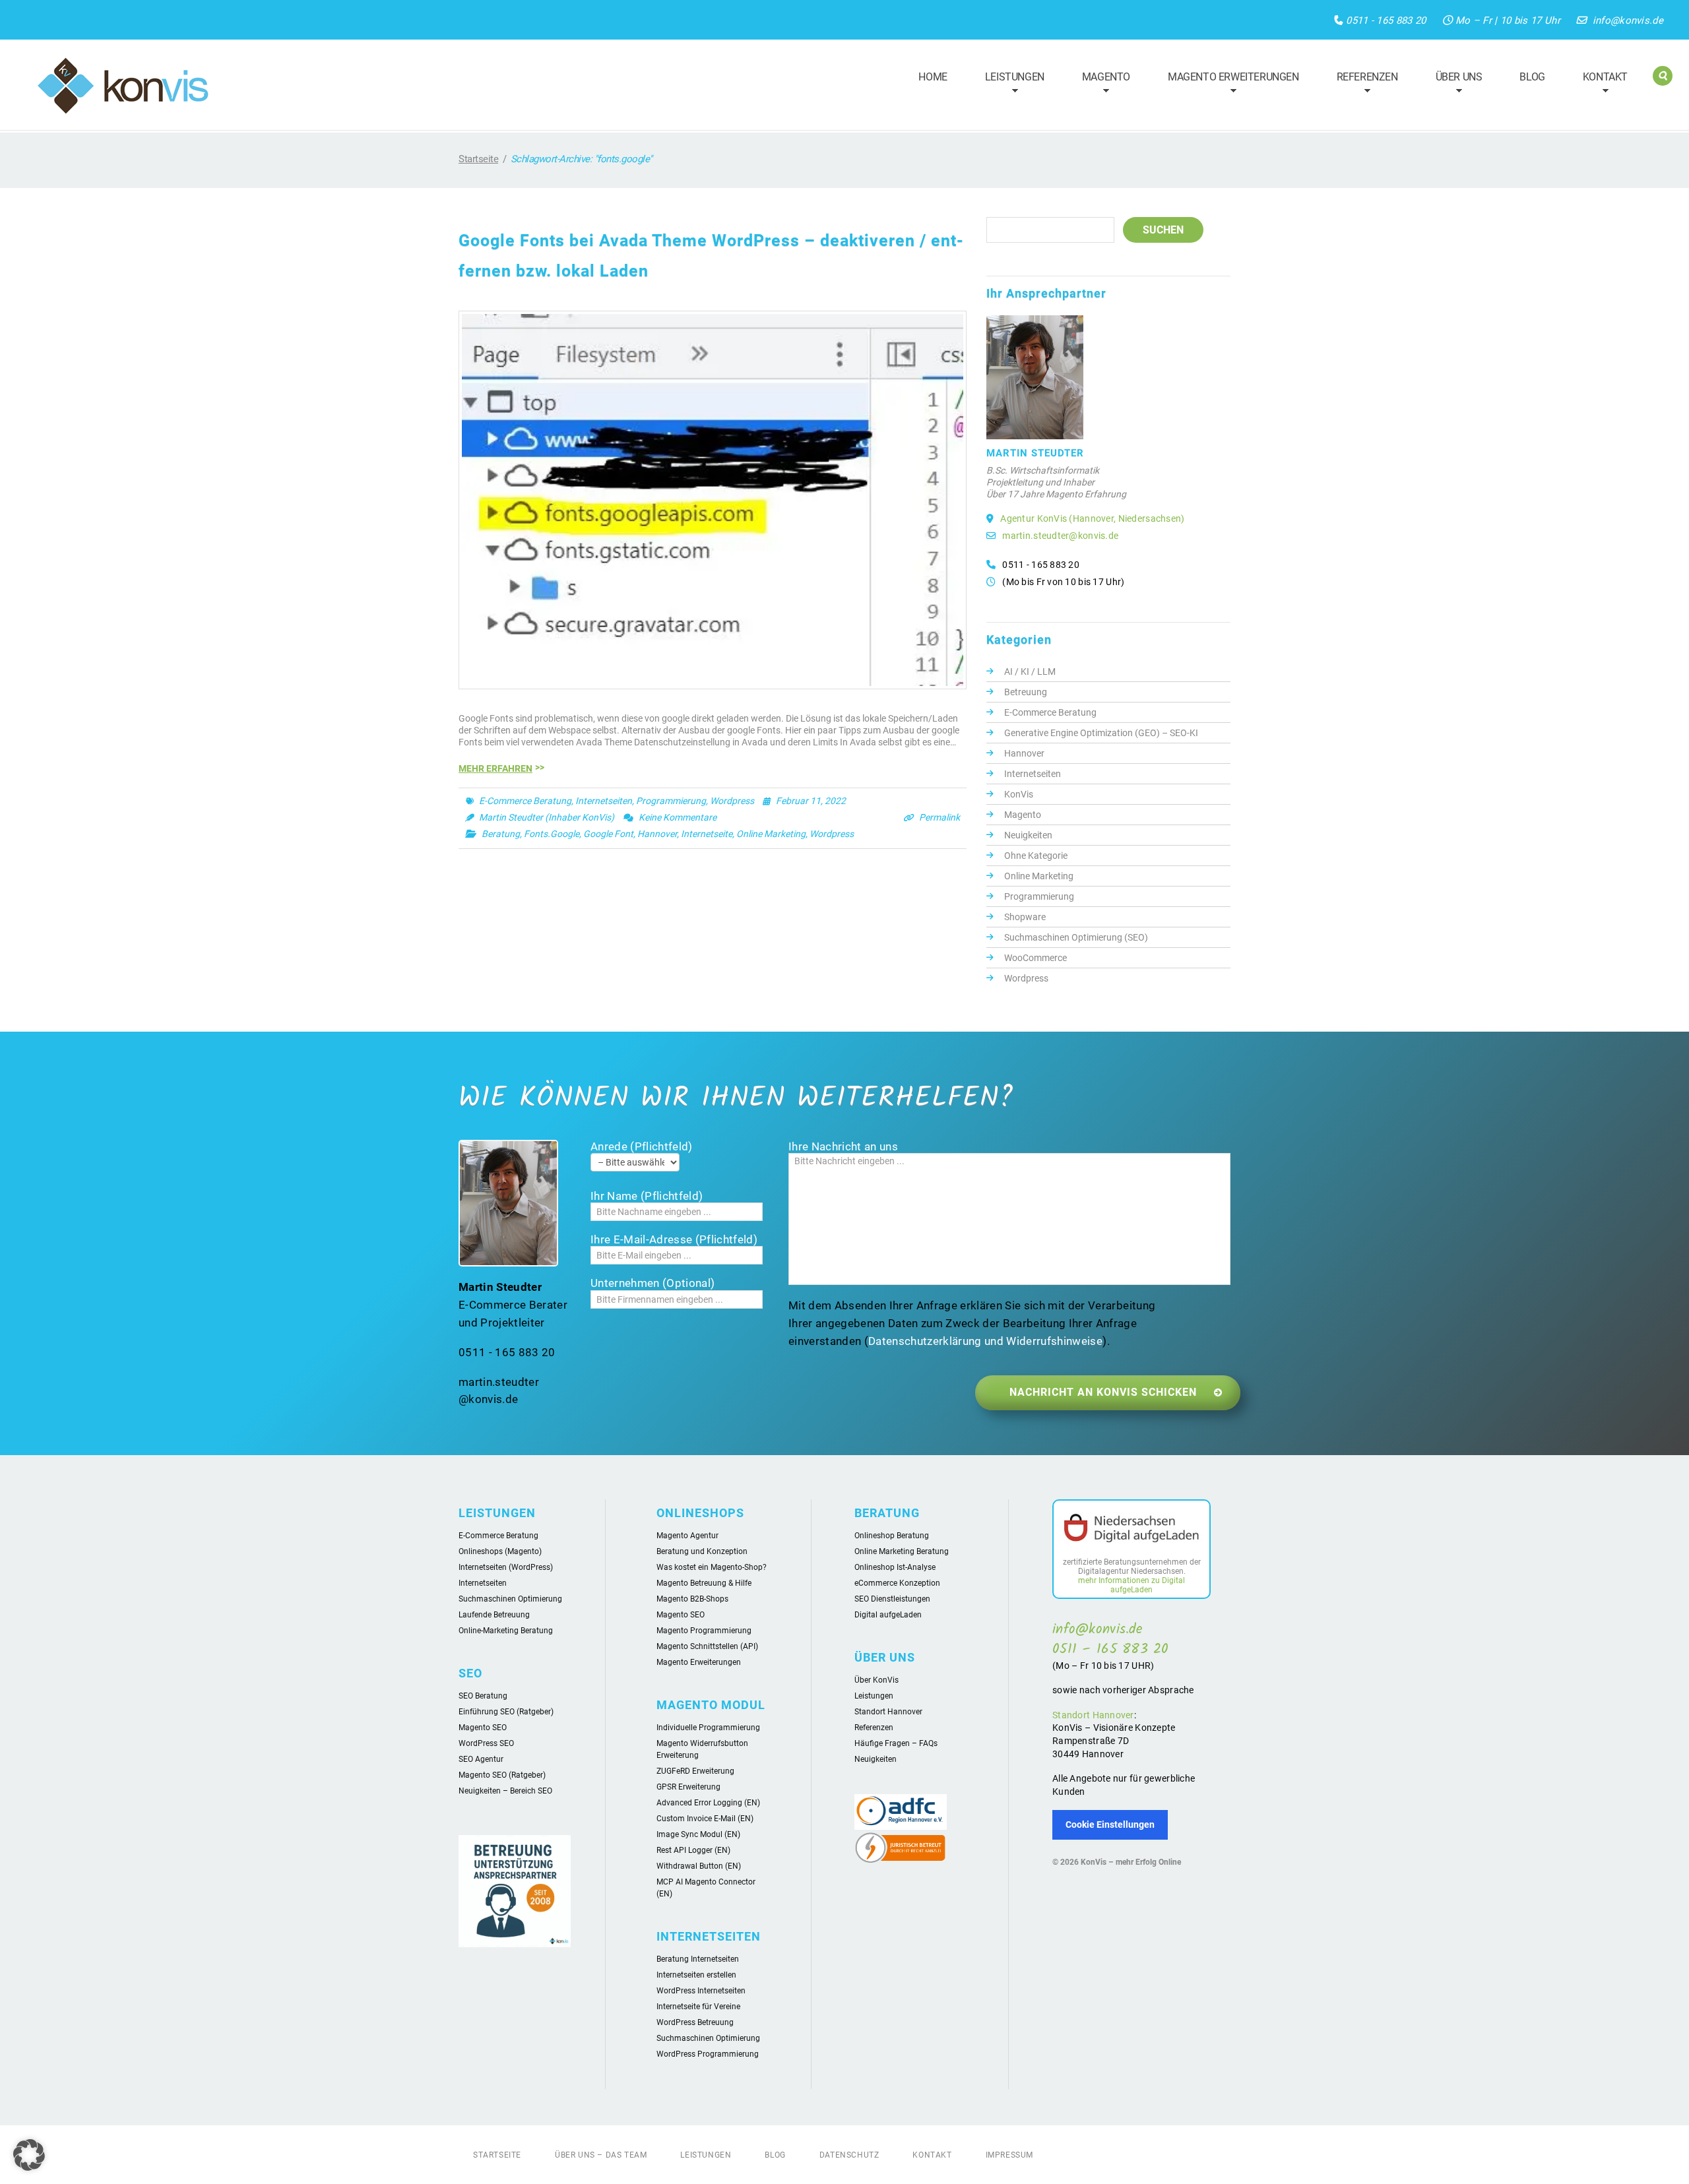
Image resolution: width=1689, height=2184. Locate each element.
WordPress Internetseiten (701, 1991)
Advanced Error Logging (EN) (708, 1803)
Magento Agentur (687, 1536)
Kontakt (1599, 85)
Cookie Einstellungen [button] (1110, 1825)
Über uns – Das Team (601, 2155)
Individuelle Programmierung (708, 1728)
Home (933, 77)
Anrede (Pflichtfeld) (642, 1146)
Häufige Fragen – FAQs (896, 1743)
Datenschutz (849, 2155)
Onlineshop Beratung (892, 1536)
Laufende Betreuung (494, 1615)
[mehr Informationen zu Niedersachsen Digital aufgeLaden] (1131, 1530)
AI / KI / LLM (1030, 671)
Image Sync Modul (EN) (698, 1834)
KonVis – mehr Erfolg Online (1131, 1862)
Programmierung (671, 801)
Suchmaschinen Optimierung (510, 1599)
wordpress (832, 834)
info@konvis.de (1628, 20)
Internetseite (707, 834)
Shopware (1025, 917)
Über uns (1453, 85)
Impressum (1009, 2155)
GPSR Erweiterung (688, 1787)
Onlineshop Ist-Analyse (895, 1567)
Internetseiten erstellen (696, 1975)
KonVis (1019, 794)
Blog (1532, 77)
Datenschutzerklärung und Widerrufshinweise (985, 1341)
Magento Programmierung (704, 1631)
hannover (657, 834)
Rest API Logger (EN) (693, 1850)
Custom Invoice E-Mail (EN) (705, 1819)
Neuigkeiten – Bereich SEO (505, 1791)
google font (608, 834)
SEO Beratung (483, 1696)
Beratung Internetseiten (698, 1959)
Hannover (1024, 753)
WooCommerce (1036, 958)
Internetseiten (604, 801)
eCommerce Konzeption (897, 1583)
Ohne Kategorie (1036, 856)
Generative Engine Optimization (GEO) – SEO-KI (1101, 733)
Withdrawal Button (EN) (699, 1866)
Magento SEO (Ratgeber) (502, 1775)
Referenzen (1361, 85)
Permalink (940, 817)
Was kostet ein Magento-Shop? (712, 1567)
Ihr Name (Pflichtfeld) (647, 1196)
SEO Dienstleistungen (892, 1599)
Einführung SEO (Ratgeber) (506, 1712)
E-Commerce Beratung (525, 801)
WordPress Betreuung (695, 2022)
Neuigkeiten (1028, 835)
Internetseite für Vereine (698, 2007)
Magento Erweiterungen (1227, 85)
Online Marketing (1039, 876)
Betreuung (1026, 692)
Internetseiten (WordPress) (506, 1567)
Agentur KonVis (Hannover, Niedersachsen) (1092, 518)
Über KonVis (876, 1680)
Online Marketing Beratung (902, 1551)
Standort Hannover (888, 1712)
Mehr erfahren (495, 768)
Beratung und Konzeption (702, 1551)
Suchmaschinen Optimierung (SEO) (1076, 937)
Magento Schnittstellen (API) (707, 1646)
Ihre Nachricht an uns (843, 1146)
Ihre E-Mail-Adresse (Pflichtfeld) (674, 1239)
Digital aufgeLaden (888, 1615)
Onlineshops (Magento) (500, 1551)
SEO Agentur (481, 1759)
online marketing (771, 834)
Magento (1100, 85)
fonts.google (552, 834)
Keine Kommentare (678, 817)
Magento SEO (483, 1728)
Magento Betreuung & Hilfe (704, 1583)
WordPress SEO (486, 1743)
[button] (29, 2155)
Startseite (478, 159)
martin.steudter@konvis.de (1060, 536)
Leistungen (1009, 85)
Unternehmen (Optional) (653, 1283)
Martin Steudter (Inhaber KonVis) (547, 817)
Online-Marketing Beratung (506, 1631)
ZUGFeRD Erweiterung (695, 1771)
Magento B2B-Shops (692, 1599)
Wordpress (732, 801)
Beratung (501, 834)
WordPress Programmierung (708, 2054)
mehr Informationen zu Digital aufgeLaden (1131, 1585)
